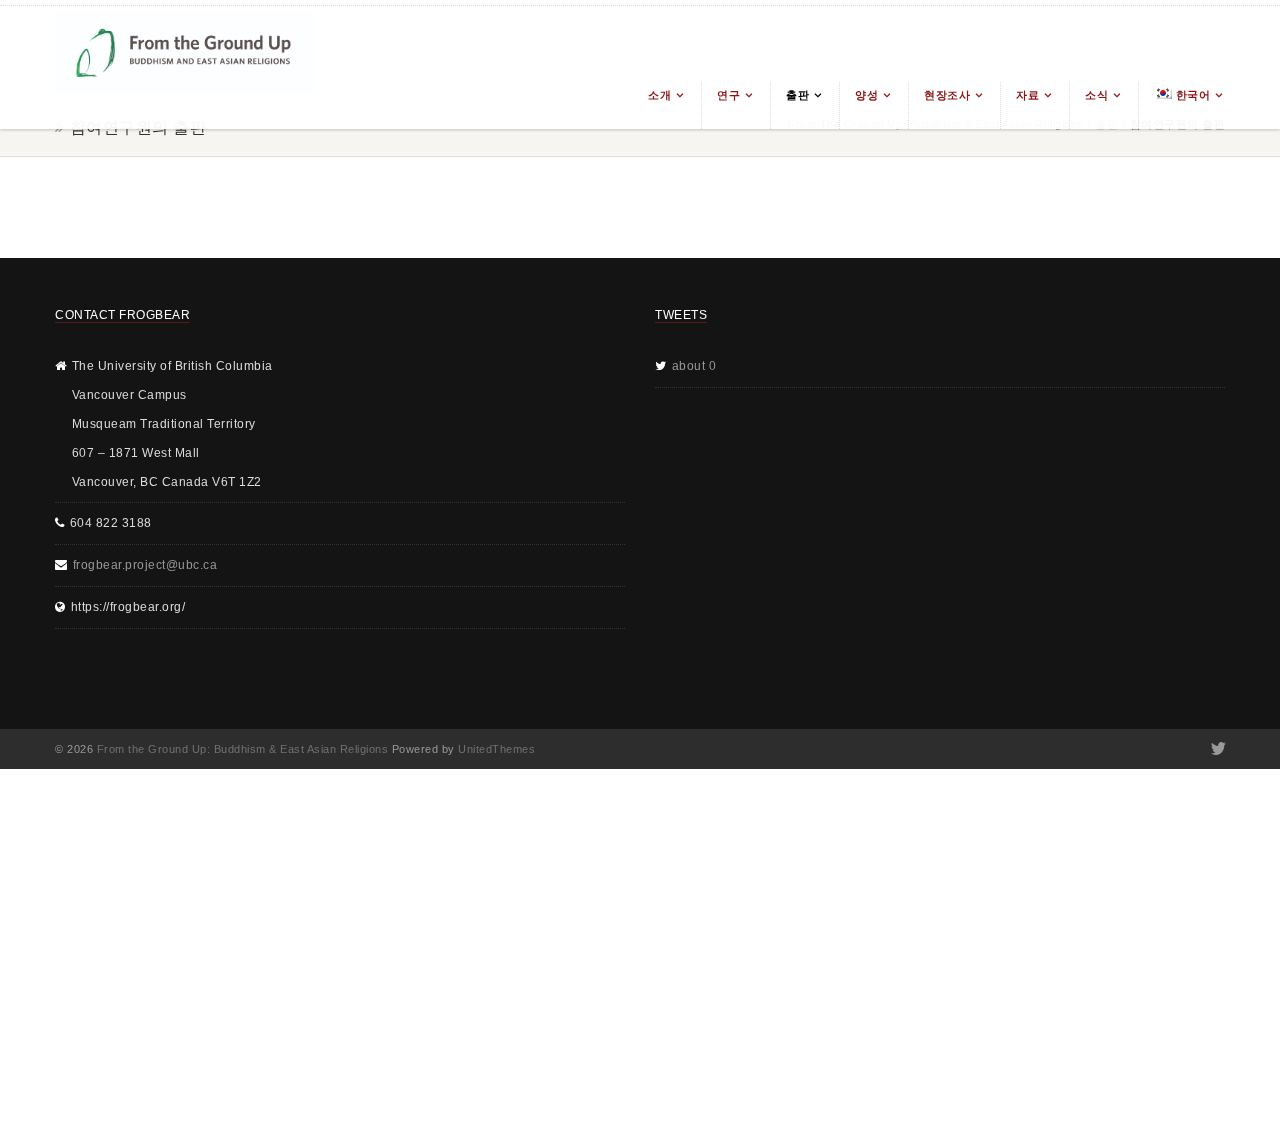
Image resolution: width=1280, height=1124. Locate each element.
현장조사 (947, 95)
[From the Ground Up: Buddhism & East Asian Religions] (185, 67)
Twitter (1216, 749)
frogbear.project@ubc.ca (145, 565)
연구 (728, 95)
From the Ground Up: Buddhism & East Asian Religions (243, 749)
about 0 (694, 366)
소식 (1096, 95)
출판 (797, 95)
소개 (659, 95)
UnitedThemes (496, 749)
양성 (866, 95)
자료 (1027, 95)
